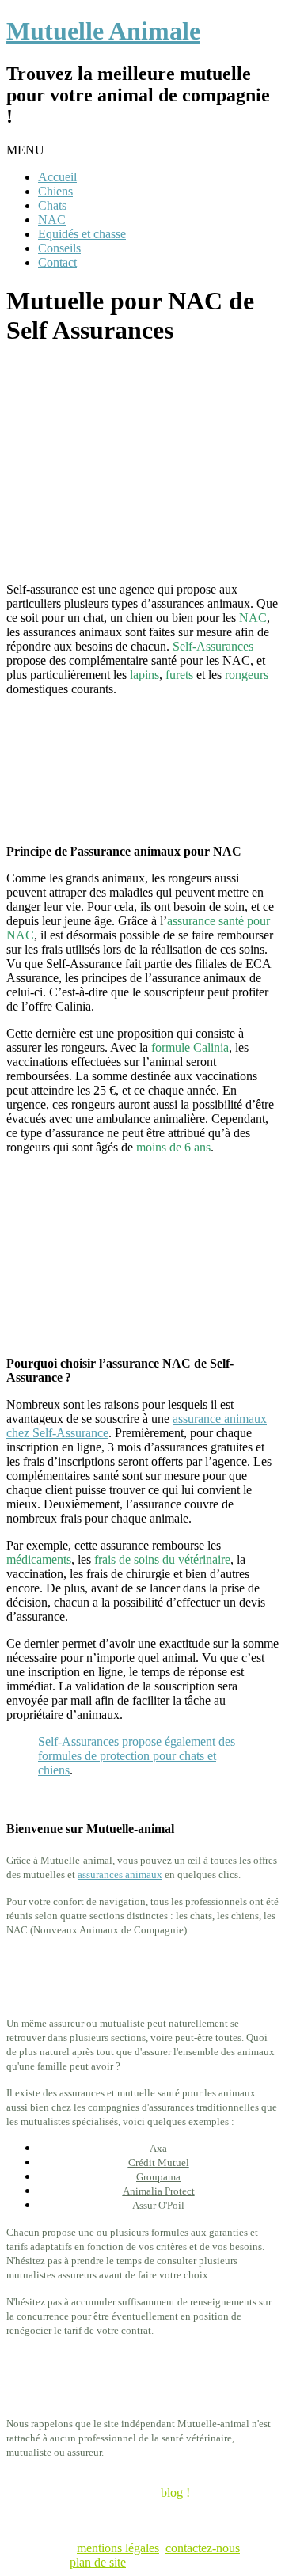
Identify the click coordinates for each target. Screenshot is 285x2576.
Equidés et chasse (82, 234)
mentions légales (118, 2548)
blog (172, 2493)
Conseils (59, 248)
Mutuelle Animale (103, 31)
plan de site (98, 2562)
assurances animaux (120, 1874)
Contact (57, 262)
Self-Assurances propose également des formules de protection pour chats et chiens (137, 1756)
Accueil (57, 177)
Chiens (55, 191)
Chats (52, 205)
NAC (52, 220)
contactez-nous (203, 2548)
